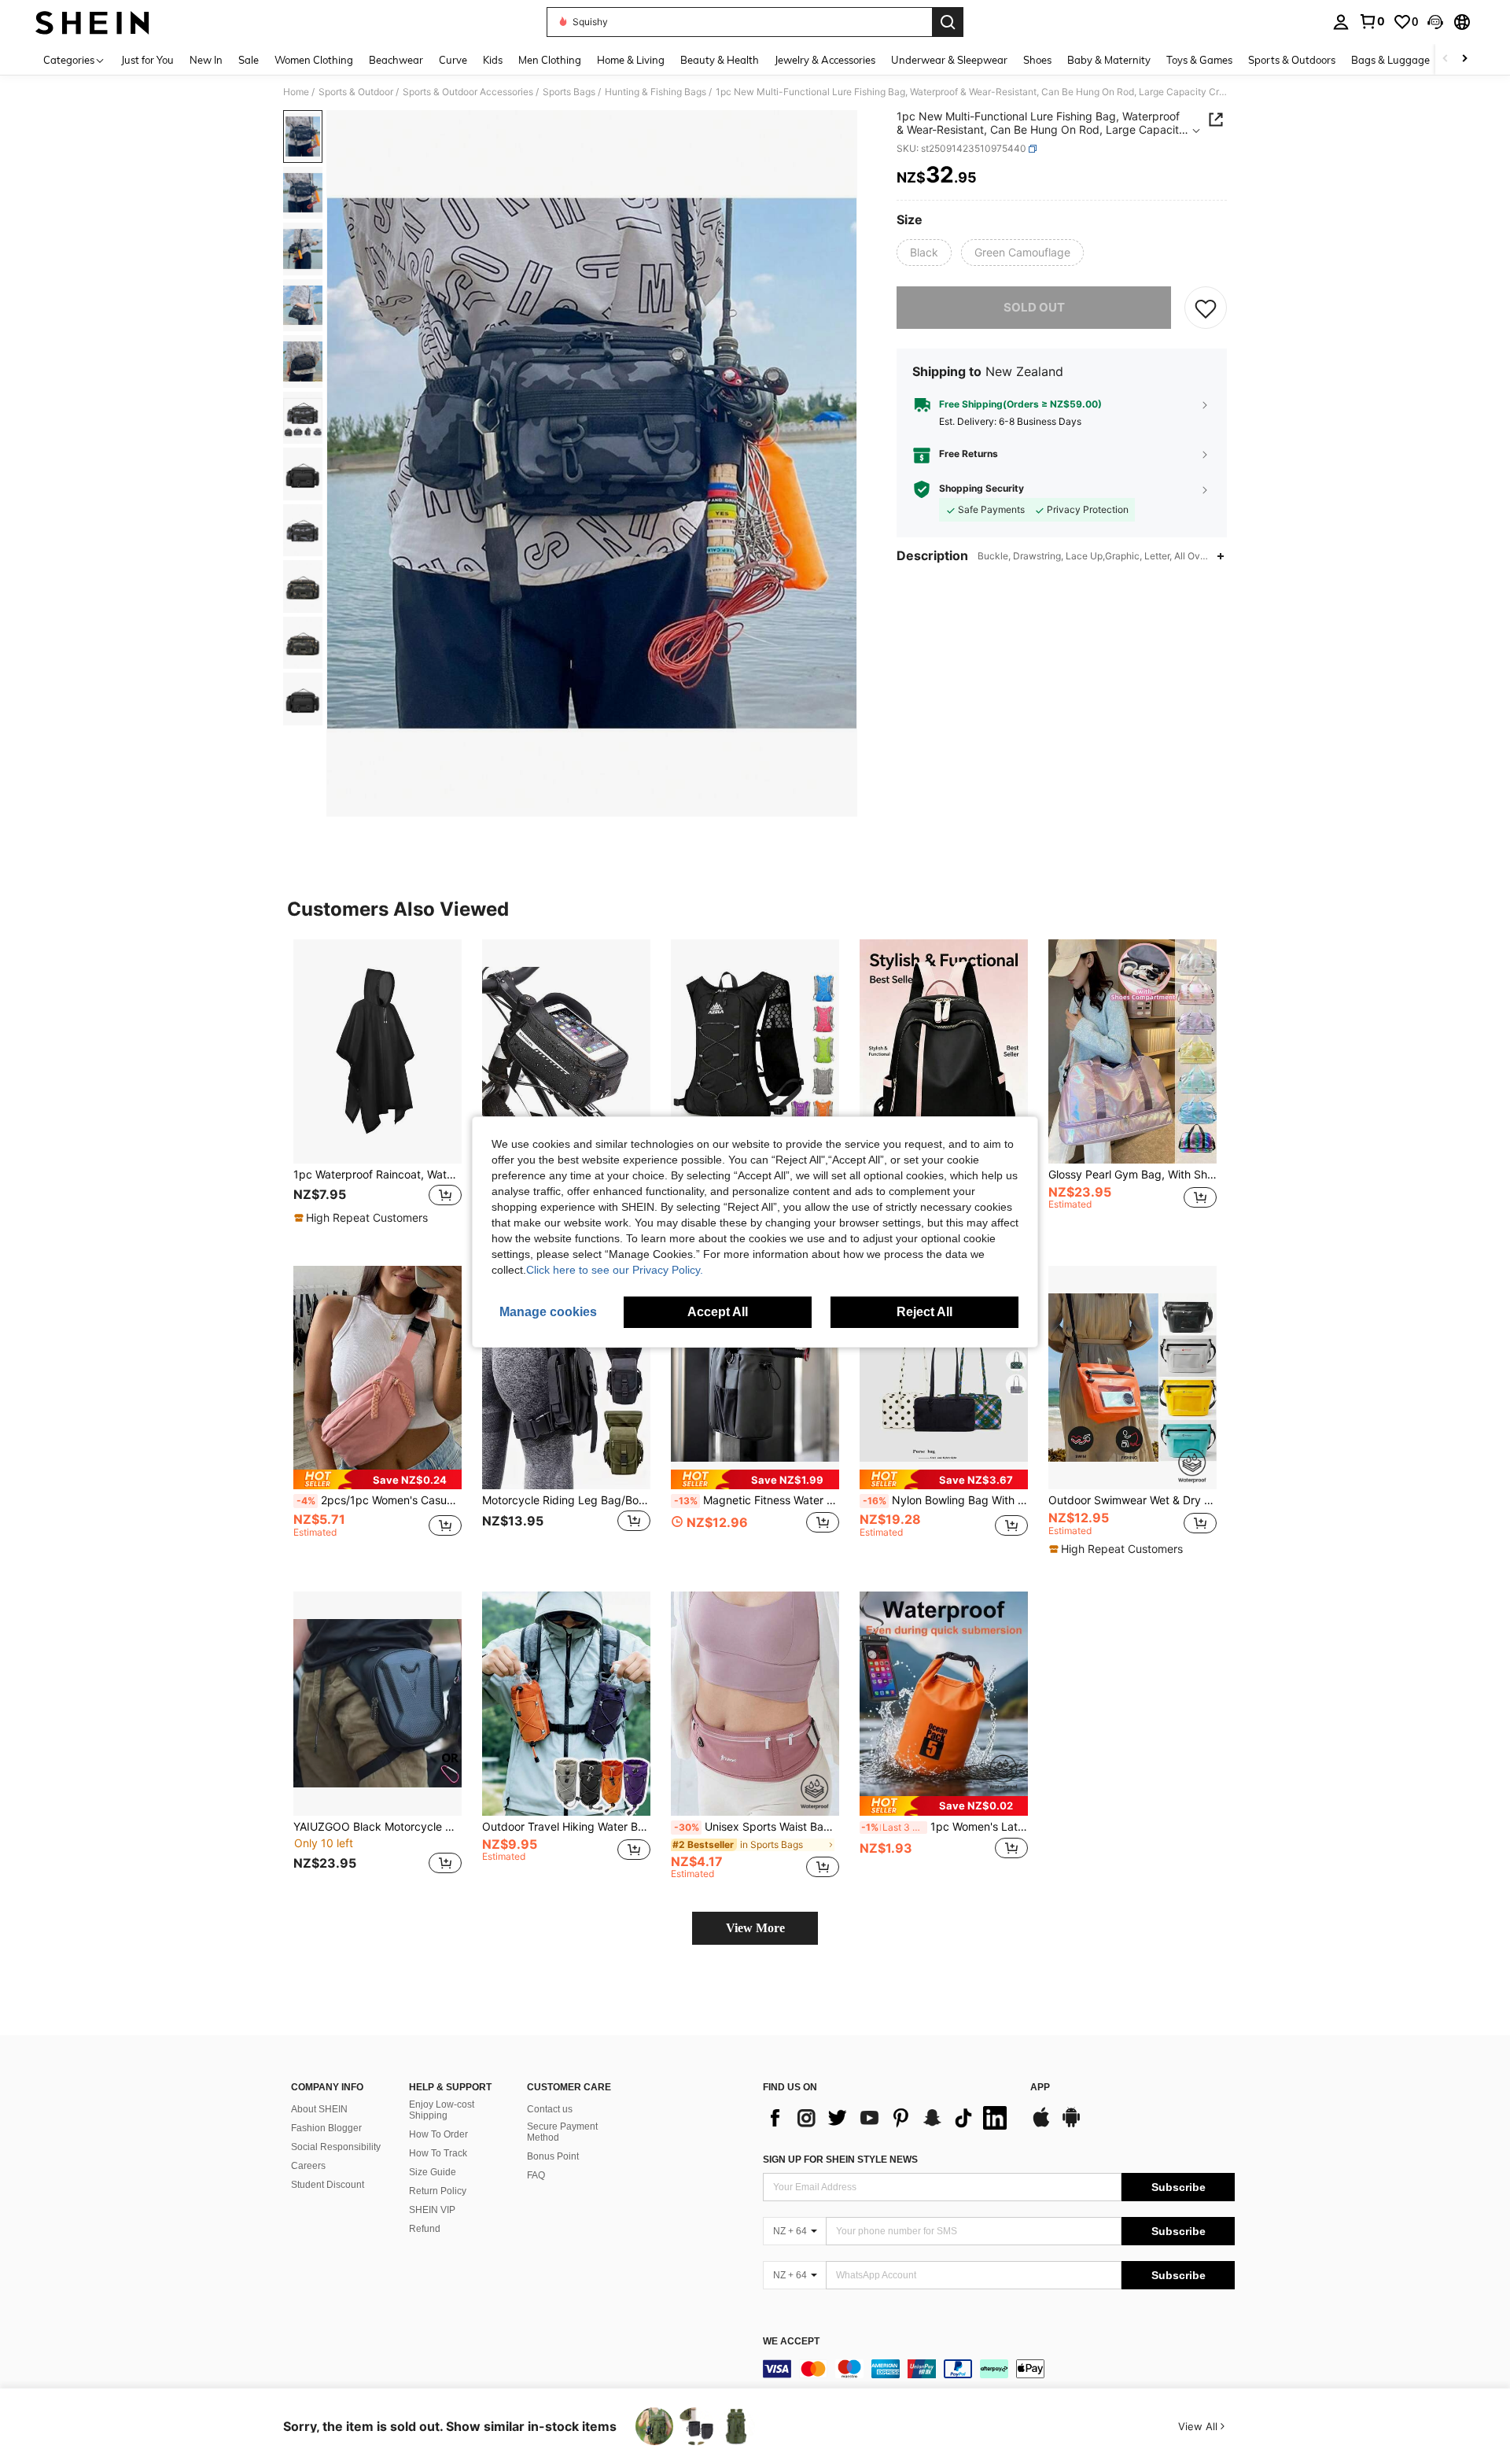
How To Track (438, 2153)
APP (1040, 2088)
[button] (1435, 22)
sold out (1034, 307)
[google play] (1071, 2125)
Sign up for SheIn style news (840, 2160)
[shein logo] (92, 22)
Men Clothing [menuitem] (550, 60)
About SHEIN (319, 2109)
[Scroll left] (1446, 59)
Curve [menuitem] (453, 60)
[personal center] (1341, 22)
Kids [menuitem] (493, 60)
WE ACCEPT (791, 2342)
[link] (1372, 21)
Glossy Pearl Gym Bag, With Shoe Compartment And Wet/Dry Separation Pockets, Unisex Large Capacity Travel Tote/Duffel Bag (1132, 1175)
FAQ (536, 2175)
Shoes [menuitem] (1037, 60)
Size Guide (433, 2172)
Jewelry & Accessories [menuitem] (825, 60)
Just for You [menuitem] (147, 60)
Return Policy (438, 2191)
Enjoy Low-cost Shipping (442, 2110)
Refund (425, 2229)
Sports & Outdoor (356, 92)
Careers (308, 2166)
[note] (363, 1218)
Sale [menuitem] (249, 60)
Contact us (550, 2109)
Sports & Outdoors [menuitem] (1292, 60)
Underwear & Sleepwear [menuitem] (949, 60)
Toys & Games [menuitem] (1199, 60)
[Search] (948, 22)
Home (296, 92)
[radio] (924, 253)
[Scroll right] (1464, 59)
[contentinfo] (999, 2369)
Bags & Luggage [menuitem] (1390, 60)
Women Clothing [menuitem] (314, 60)
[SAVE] (1206, 308)
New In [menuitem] (206, 60)
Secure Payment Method (562, 2132)
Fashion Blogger (326, 2128)
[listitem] (377, 1090)
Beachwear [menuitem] (396, 60)
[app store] (1041, 2125)
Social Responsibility (336, 2147)
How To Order (438, 2134)
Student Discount (328, 2185)
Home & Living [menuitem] (631, 60)
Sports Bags (569, 92)
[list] (889, 2118)
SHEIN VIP (432, 2210)
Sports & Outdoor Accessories (468, 92)
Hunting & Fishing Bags (656, 92)
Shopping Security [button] (981, 489)
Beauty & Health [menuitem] (720, 60)
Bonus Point (553, 2156)
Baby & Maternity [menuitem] (1109, 60)
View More (755, 1928)
